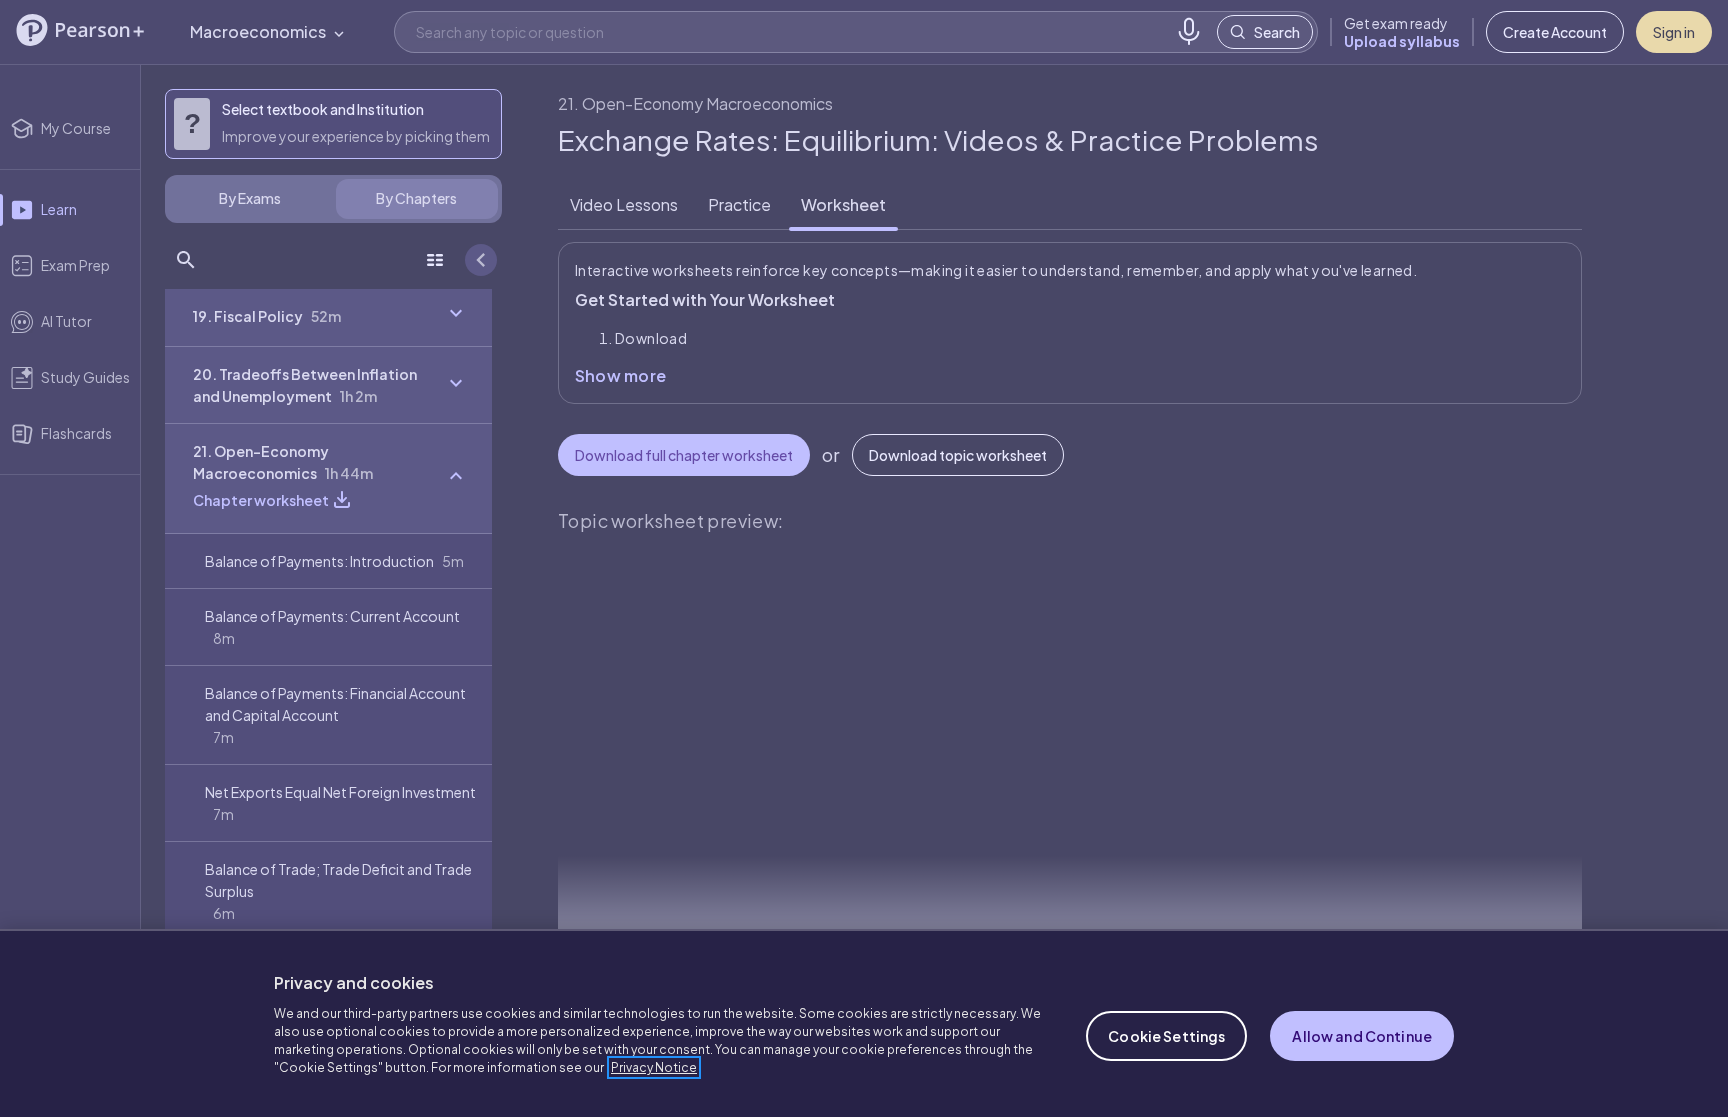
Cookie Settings (1166, 1036)
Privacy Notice (654, 1067)
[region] (864, 1023)
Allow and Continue (1362, 1036)
